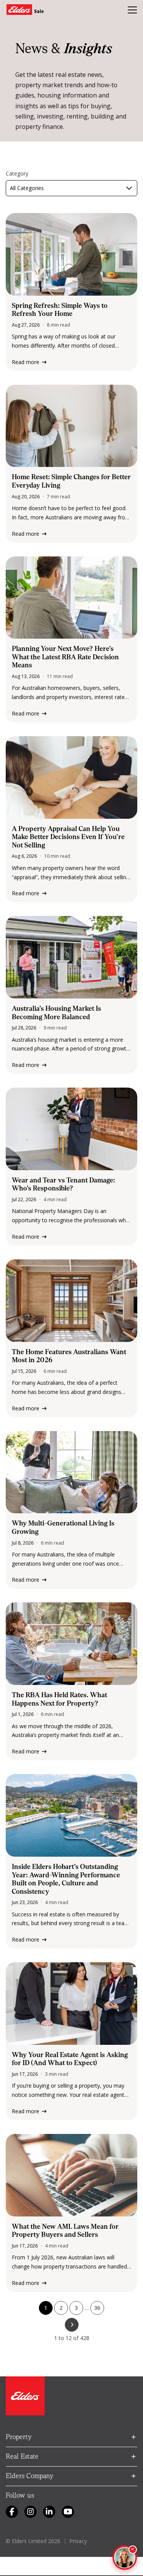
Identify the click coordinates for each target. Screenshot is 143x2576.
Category (17, 174)
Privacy (78, 2541)
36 (97, 2308)
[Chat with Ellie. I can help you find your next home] (125, 2558)
